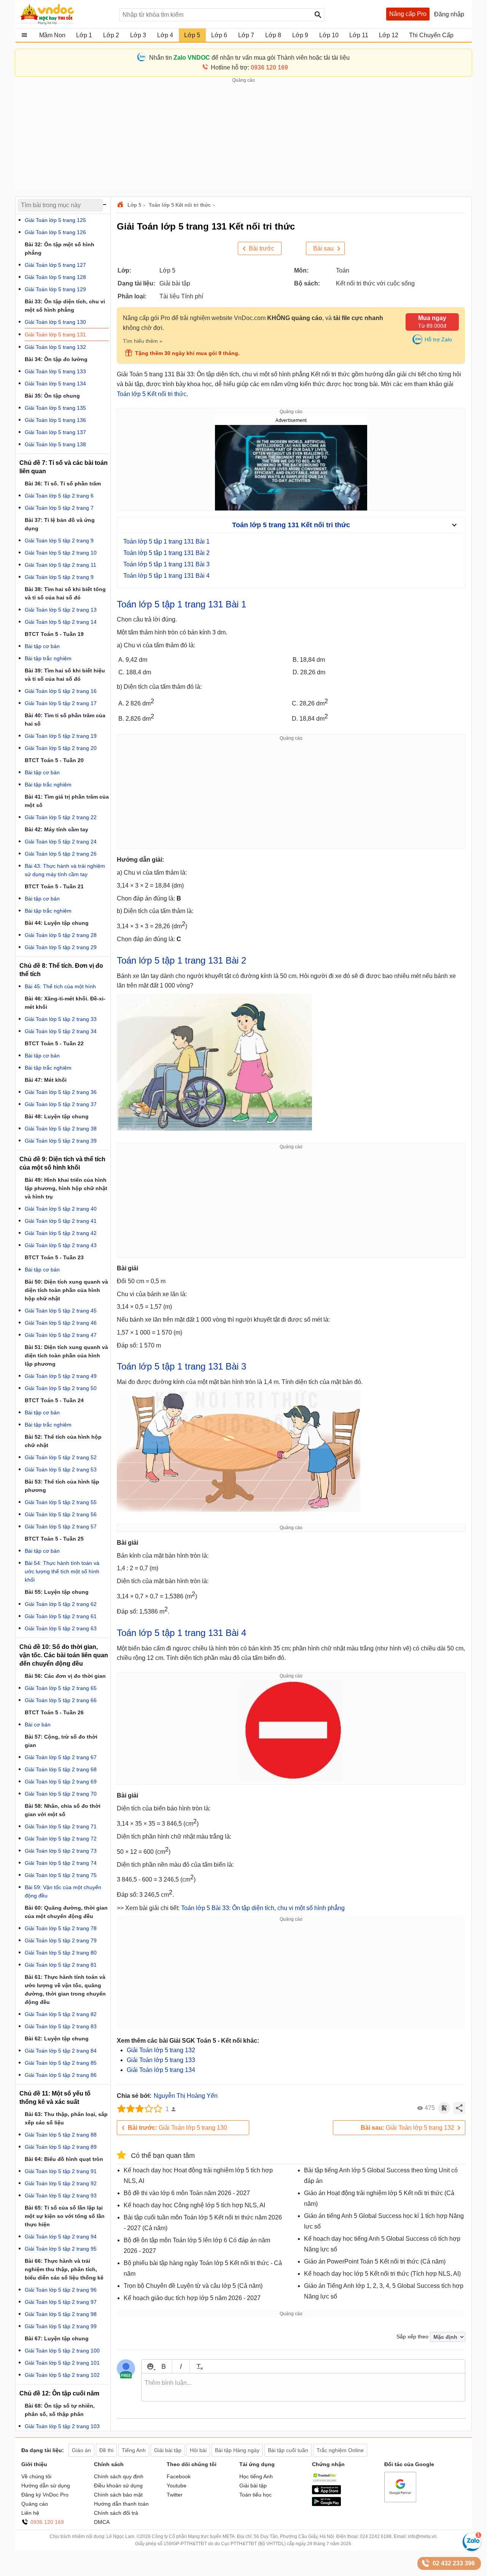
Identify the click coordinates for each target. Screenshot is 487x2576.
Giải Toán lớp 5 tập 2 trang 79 (61, 1940)
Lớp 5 (134, 205)
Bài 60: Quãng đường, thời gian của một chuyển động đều (66, 1912)
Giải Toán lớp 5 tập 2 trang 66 (61, 1700)
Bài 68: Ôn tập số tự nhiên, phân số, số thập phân (60, 2410)
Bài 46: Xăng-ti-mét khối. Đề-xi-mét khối (65, 1003)
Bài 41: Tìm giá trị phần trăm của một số (67, 801)
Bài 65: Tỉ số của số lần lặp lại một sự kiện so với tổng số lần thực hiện (65, 2216)
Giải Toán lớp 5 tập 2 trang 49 (61, 1376)
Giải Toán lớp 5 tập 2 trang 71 (61, 1826)
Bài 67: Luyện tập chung (57, 2338)
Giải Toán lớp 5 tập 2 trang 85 (61, 2063)
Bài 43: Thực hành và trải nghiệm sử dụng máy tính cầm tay (65, 870)
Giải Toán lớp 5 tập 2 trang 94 (61, 2237)
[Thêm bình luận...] (303, 2387)
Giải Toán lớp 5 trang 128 (55, 277)
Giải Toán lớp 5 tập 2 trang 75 (61, 1875)
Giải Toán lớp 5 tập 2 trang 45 (61, 1311)
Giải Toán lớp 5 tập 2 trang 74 (61, 1863)
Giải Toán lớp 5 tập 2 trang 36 (61, 1092)
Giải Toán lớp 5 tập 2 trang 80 (61, 1953)
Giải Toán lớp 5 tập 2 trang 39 (61, 1141)
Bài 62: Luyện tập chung (57, 2039)
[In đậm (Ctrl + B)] (163, 2366)
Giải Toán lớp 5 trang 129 (55, 289)
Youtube (177, 2486)
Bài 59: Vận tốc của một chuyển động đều (63, 1891)
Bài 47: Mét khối (46, 1080)
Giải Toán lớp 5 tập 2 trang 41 (61, 1221)
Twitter (175, 2495)
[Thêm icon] (150, 2366)
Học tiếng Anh (256, 2476)
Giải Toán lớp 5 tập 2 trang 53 (61, 1470)
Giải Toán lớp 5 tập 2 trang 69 (61, 1782)
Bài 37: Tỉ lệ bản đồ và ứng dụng (60, 524)
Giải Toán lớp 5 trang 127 (55, 265)
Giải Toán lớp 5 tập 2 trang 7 (59, 508)
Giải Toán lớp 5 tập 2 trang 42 (61, 1233)
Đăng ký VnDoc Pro (45, 2495)
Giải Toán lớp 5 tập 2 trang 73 (61, 1851)
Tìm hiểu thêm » (143, 341)
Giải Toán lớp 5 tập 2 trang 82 (61, 2014)
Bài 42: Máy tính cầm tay (56, 829)
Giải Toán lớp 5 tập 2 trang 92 (61, 2183)
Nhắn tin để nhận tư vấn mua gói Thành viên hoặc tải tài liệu (249, 58)
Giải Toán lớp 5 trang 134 (161, 2070)
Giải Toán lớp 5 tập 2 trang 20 (61, 748)
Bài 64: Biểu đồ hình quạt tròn (64, 2159)
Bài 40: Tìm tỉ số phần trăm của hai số (65, 720)
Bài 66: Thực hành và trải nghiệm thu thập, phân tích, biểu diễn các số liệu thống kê (64, 2269)
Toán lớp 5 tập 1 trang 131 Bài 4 (166, 576)
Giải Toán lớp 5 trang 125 (55, 220)
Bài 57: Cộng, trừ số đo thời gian (61, 1741)
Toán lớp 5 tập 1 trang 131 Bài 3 (166, 564)
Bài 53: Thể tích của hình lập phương (62, 1486)
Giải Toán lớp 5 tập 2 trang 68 (61, 1769)
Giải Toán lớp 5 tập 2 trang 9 (59, 541)
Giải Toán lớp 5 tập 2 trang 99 (61, 2326)
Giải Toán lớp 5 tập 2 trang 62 (61, 1604)
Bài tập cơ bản (42, 646)
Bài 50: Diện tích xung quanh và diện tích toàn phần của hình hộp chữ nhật (66, 1290)
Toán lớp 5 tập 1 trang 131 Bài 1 (166, 541)
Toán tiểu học (255, 2495)
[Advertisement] (243, 137)
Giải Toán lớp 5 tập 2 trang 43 (61, 1245)
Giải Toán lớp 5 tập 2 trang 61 (61, 1616)
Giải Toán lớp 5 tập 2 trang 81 (61, 1965)
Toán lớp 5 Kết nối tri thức (180, 205)
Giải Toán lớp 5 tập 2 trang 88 (61, 2135)
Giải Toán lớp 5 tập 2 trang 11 (60, 565)
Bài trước (262, 248)
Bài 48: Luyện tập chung (57, 1116)
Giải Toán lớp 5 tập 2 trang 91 (61, 2171)
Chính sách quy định (119, 2476)
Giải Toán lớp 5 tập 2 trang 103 (62, 2426)
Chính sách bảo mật (118, 2495)
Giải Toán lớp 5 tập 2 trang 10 (61, 553)
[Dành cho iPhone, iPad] (326, 2492)
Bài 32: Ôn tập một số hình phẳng (60, 249)
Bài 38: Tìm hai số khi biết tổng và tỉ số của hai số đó (65, 593)
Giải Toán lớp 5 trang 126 (55, 232)
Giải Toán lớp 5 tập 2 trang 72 (61, 1839)
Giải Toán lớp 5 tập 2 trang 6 (59, 496)
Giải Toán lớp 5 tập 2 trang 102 (62, 2375)
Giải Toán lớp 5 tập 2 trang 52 (61, 1457)
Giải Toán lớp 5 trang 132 (161, 2050)
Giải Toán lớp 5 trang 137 (55, 432)
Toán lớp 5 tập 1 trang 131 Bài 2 (166, 553)
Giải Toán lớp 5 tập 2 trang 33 (61, 1019)
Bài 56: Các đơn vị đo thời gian (65, 1676)
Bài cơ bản (38, 1725)
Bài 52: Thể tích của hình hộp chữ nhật (63, 1441)
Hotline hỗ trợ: (249, 67)
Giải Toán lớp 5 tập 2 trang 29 (61, 947)
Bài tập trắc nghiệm (48, 658)
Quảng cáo (35, 2504)
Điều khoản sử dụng (118, 2486)
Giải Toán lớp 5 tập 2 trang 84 (61, 2051)
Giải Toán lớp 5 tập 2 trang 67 (61, 1757)
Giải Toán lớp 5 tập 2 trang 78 (61, 1928)
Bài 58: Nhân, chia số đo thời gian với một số (63, 1810)
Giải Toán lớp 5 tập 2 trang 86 (61, 2075)
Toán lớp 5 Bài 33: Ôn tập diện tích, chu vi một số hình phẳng (263, 1908)
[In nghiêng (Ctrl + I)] (181, 2366)
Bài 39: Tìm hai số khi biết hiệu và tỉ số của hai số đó (65, 675)
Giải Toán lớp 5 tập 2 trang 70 (61, 1794)
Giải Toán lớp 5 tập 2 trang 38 (61, 1129)
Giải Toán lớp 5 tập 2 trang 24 (61, 842)
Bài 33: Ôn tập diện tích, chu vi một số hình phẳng (65, 306)
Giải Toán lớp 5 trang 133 (161, 2060)
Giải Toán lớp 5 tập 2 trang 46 (61, 1323)
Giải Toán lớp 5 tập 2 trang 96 (61, 2290)
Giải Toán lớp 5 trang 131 (55, 334)
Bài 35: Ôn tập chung (52, 396)
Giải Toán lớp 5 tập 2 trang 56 (61, 1514)
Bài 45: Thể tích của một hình (60, 986)
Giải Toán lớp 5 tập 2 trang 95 (61, 2249)
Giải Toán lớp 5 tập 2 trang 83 (61, 2026)
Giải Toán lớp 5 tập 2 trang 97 (61, 2302)
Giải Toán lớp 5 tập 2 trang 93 (61, 2196)
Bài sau (323, 248)
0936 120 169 (47, 2522)
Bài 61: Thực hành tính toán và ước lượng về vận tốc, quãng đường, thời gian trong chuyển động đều (65, 1989)
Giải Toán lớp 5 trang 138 (55, 444)
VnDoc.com (121, 205)
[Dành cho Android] (326, 2504)
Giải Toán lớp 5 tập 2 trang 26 (61, 854)
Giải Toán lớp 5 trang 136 (55, 420)
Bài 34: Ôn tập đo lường (56, 359)
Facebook (179, 2476)
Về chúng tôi (36, 2476)
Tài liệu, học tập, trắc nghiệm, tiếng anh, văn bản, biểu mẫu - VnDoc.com (66, 14)
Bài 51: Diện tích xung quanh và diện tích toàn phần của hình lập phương (66, 1355)
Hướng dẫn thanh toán (121, 2504)
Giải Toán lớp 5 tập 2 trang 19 (61, 736)
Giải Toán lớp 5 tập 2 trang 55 (61, 1502)
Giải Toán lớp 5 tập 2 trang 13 (61, 610)
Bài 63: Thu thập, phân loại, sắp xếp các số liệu (66, 2118)
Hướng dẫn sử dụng (46, 2486)
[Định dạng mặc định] (198, 2366)
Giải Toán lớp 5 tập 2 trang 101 (62, 2363)
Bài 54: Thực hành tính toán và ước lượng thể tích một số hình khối (62, 1571)
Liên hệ (30, 2513)
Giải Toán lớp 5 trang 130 (177, 2128)
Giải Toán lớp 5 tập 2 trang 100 (62, 2351)
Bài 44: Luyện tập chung (57, 923)
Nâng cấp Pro (408, 14)
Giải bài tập (253, 2486)
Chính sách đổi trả (116, 2513)
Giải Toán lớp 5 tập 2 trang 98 (61, 2314)
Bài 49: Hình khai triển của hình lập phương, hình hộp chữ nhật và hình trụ (66, 1188)
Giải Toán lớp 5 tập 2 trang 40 (61, 1209)
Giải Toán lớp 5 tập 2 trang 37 (61, 1104)
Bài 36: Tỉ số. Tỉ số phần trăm (63, 483)
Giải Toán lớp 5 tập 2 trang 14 (61, 622)
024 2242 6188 (376, 2536)
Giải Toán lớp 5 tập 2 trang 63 (61, 1628)
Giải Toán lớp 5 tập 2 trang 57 (61, 1527)
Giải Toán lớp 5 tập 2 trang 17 (61, 703)
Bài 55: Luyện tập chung (57, 1592)
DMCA (102, 2522)
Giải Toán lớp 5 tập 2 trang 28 (61, 935)
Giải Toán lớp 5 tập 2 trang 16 (61, 691)
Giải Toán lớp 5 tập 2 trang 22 (61, 817)
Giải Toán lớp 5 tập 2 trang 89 (61, 2147)
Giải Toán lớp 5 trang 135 (55, 408)
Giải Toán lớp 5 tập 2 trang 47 (61, 1335)
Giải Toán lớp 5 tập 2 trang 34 (61, 1031)
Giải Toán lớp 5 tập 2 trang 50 (61, 1388)
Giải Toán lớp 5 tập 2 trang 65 (61, 1688)
